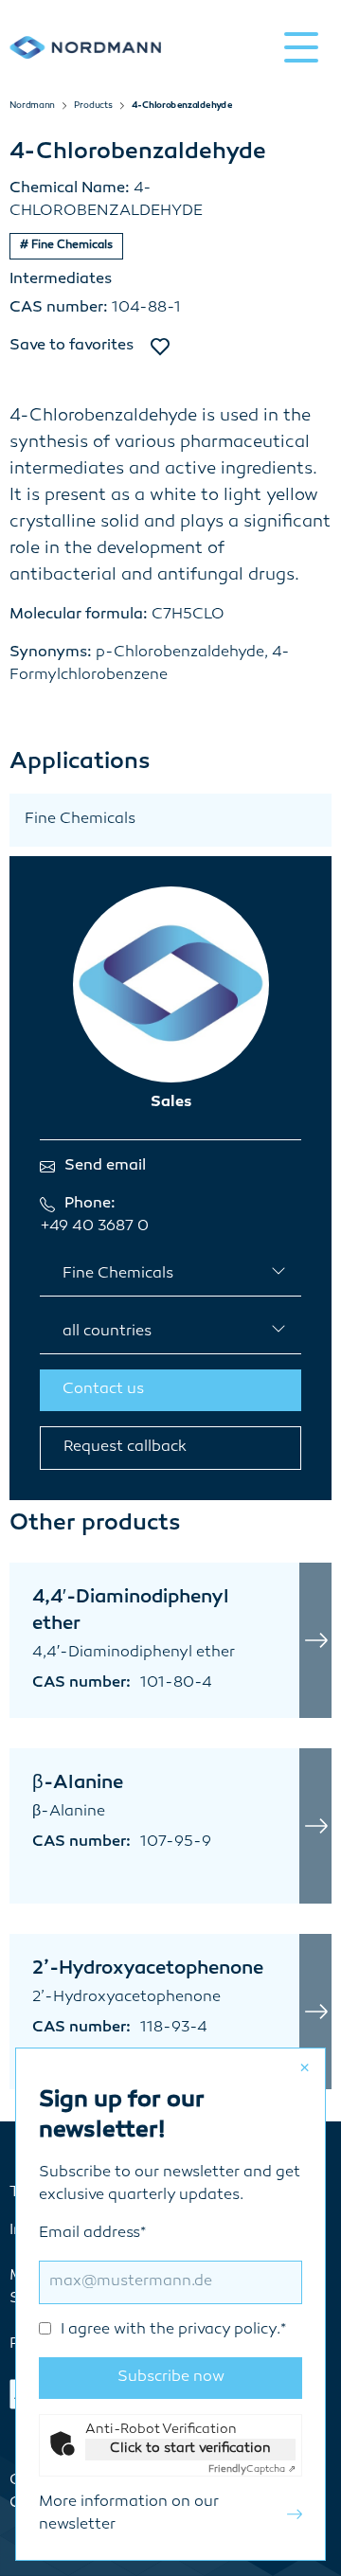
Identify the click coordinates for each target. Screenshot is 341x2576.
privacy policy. (229, 2330)
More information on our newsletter (129, 2514)
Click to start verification (190, 2449)
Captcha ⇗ (252, 2469)
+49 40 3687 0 (94, 1227)
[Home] (85, 47)
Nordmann (32, 106)
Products (93, 106)
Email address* (162, 2282)
